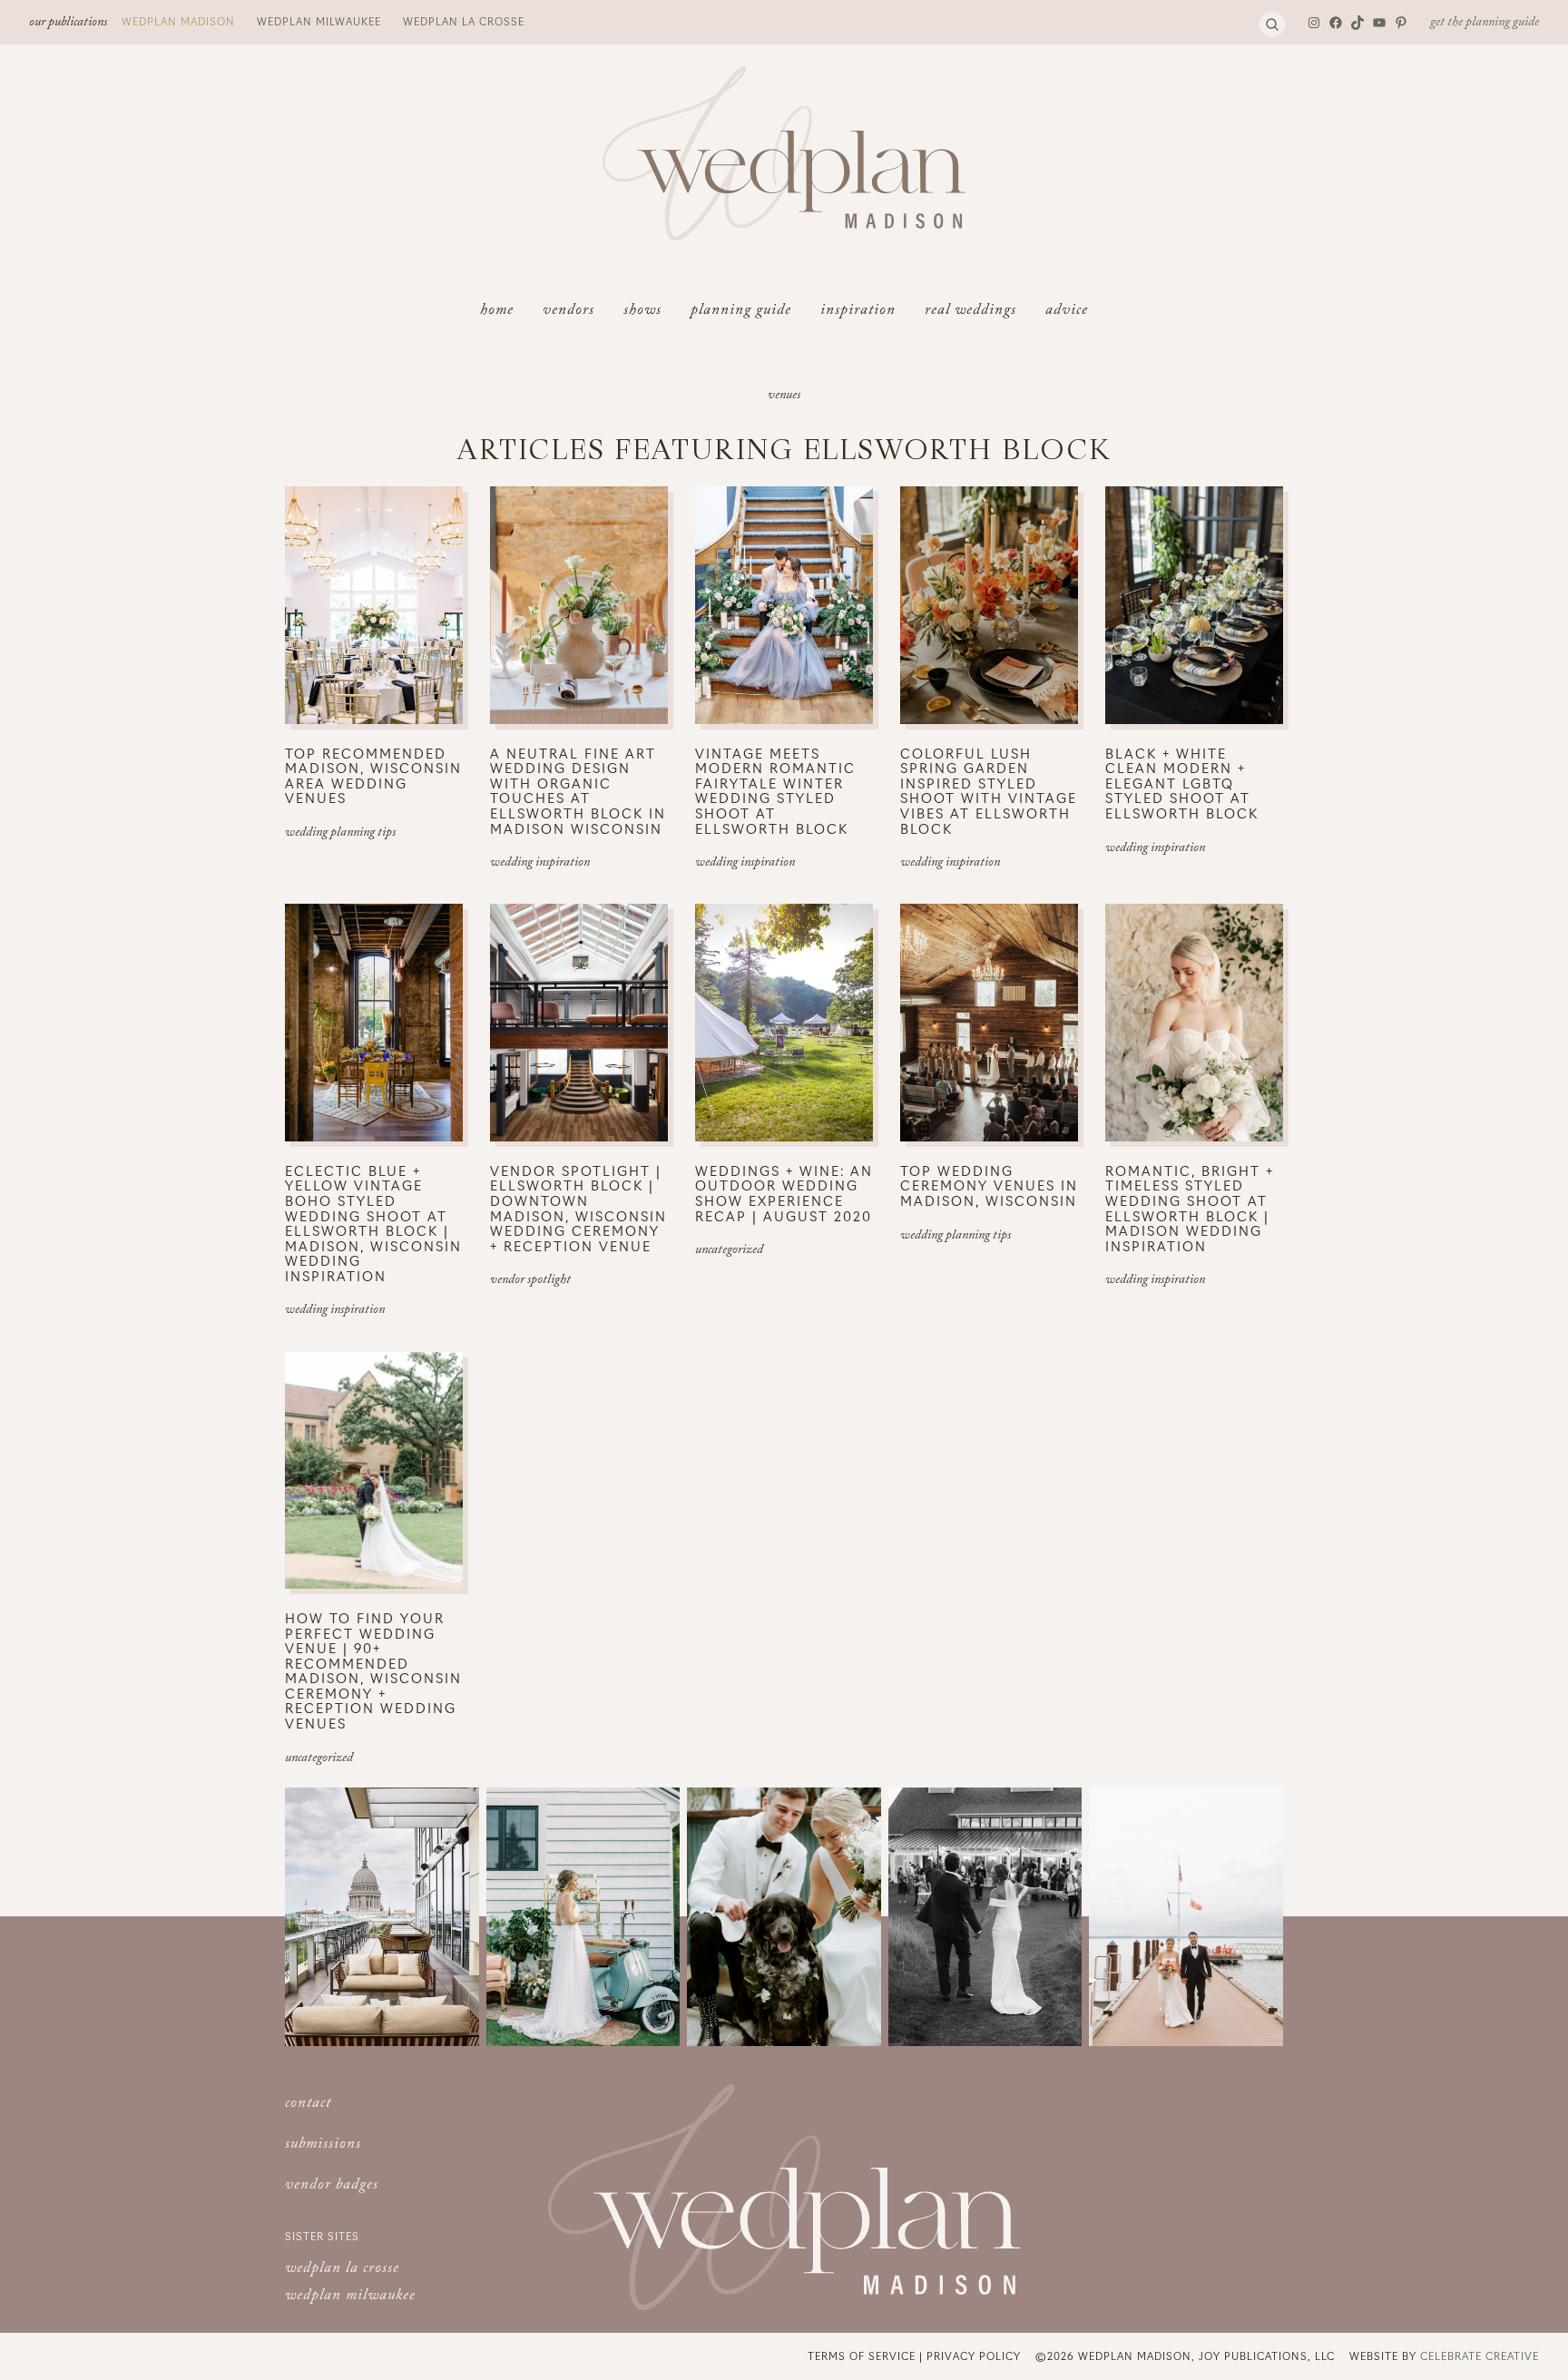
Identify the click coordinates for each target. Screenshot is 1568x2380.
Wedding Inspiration (540, 864)
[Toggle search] (1272, 24)
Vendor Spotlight (530, 1281)
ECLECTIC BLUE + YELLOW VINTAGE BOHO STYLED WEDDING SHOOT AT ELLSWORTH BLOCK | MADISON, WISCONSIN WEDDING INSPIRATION (373, 1224)
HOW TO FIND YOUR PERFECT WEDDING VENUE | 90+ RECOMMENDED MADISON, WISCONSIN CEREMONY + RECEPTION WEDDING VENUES (373, 1671)
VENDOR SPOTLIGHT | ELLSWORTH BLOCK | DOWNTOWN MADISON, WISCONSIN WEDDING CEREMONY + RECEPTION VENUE (578, 1208)
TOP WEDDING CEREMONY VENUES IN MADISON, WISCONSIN (989, 1186)
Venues (784, 397)
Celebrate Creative (1480, 2356)
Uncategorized (729, 1251)
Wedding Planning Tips (340, 834)
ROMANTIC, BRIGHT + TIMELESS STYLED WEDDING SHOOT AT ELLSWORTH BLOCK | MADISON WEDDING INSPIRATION (1190, 1208)
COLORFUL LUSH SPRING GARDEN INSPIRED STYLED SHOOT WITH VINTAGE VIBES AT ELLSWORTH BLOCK (989, 791)
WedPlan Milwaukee (319, 21)
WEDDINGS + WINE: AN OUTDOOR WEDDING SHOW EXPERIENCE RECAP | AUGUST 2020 (784, 1193)
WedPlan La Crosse (464, 21)
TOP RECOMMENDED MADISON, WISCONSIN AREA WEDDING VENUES (373, 776)
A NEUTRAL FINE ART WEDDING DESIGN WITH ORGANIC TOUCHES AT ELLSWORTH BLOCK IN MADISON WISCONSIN (578, 791)
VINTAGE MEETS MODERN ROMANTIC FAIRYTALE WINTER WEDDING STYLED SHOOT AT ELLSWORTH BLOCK (775, 791)
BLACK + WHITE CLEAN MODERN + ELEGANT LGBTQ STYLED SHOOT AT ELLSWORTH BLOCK (1182, 784)
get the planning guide (1485, 24)
